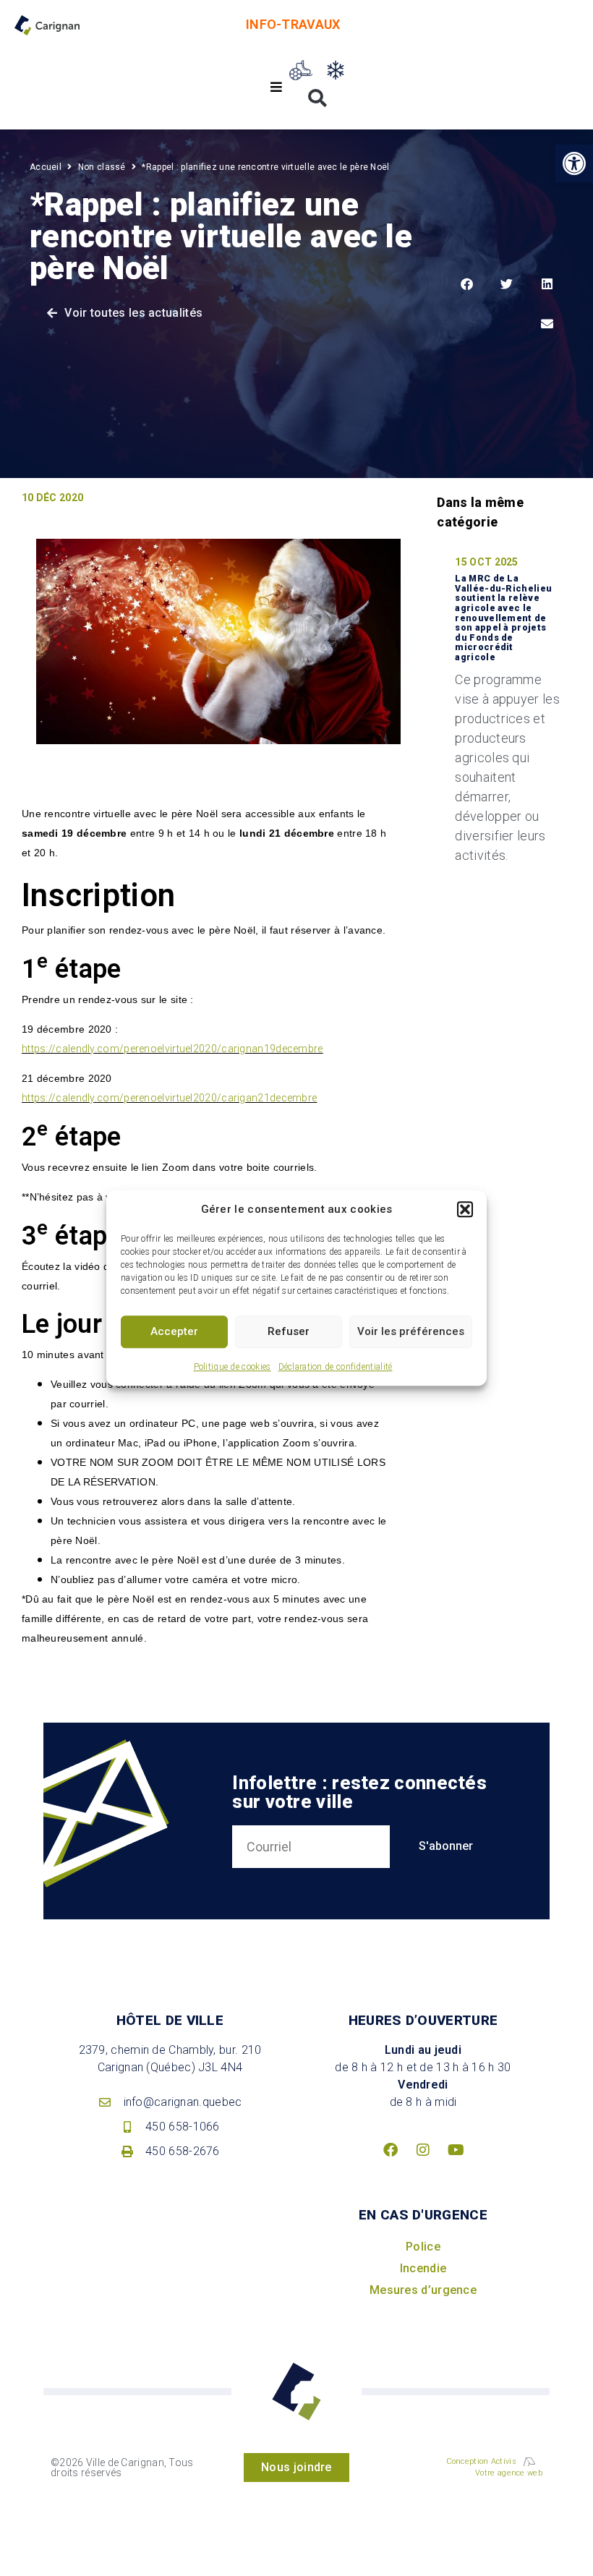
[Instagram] (423, 2150)
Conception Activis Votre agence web (494, 2468)
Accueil (46, 167)
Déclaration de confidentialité (336, 1367)
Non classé (102, 167)
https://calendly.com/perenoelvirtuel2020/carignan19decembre (172, 1049)
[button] (465, 1210)
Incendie (423, 2268)
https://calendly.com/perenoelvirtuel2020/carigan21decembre (169, 1098)
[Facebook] (391, 2150)
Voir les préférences (411, 1331)
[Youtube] (456, 2150)
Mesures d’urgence (423, 2290)
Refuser (289, 1331)
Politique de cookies (232, 1367)
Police (423, 2247)
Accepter (174, 1331)
